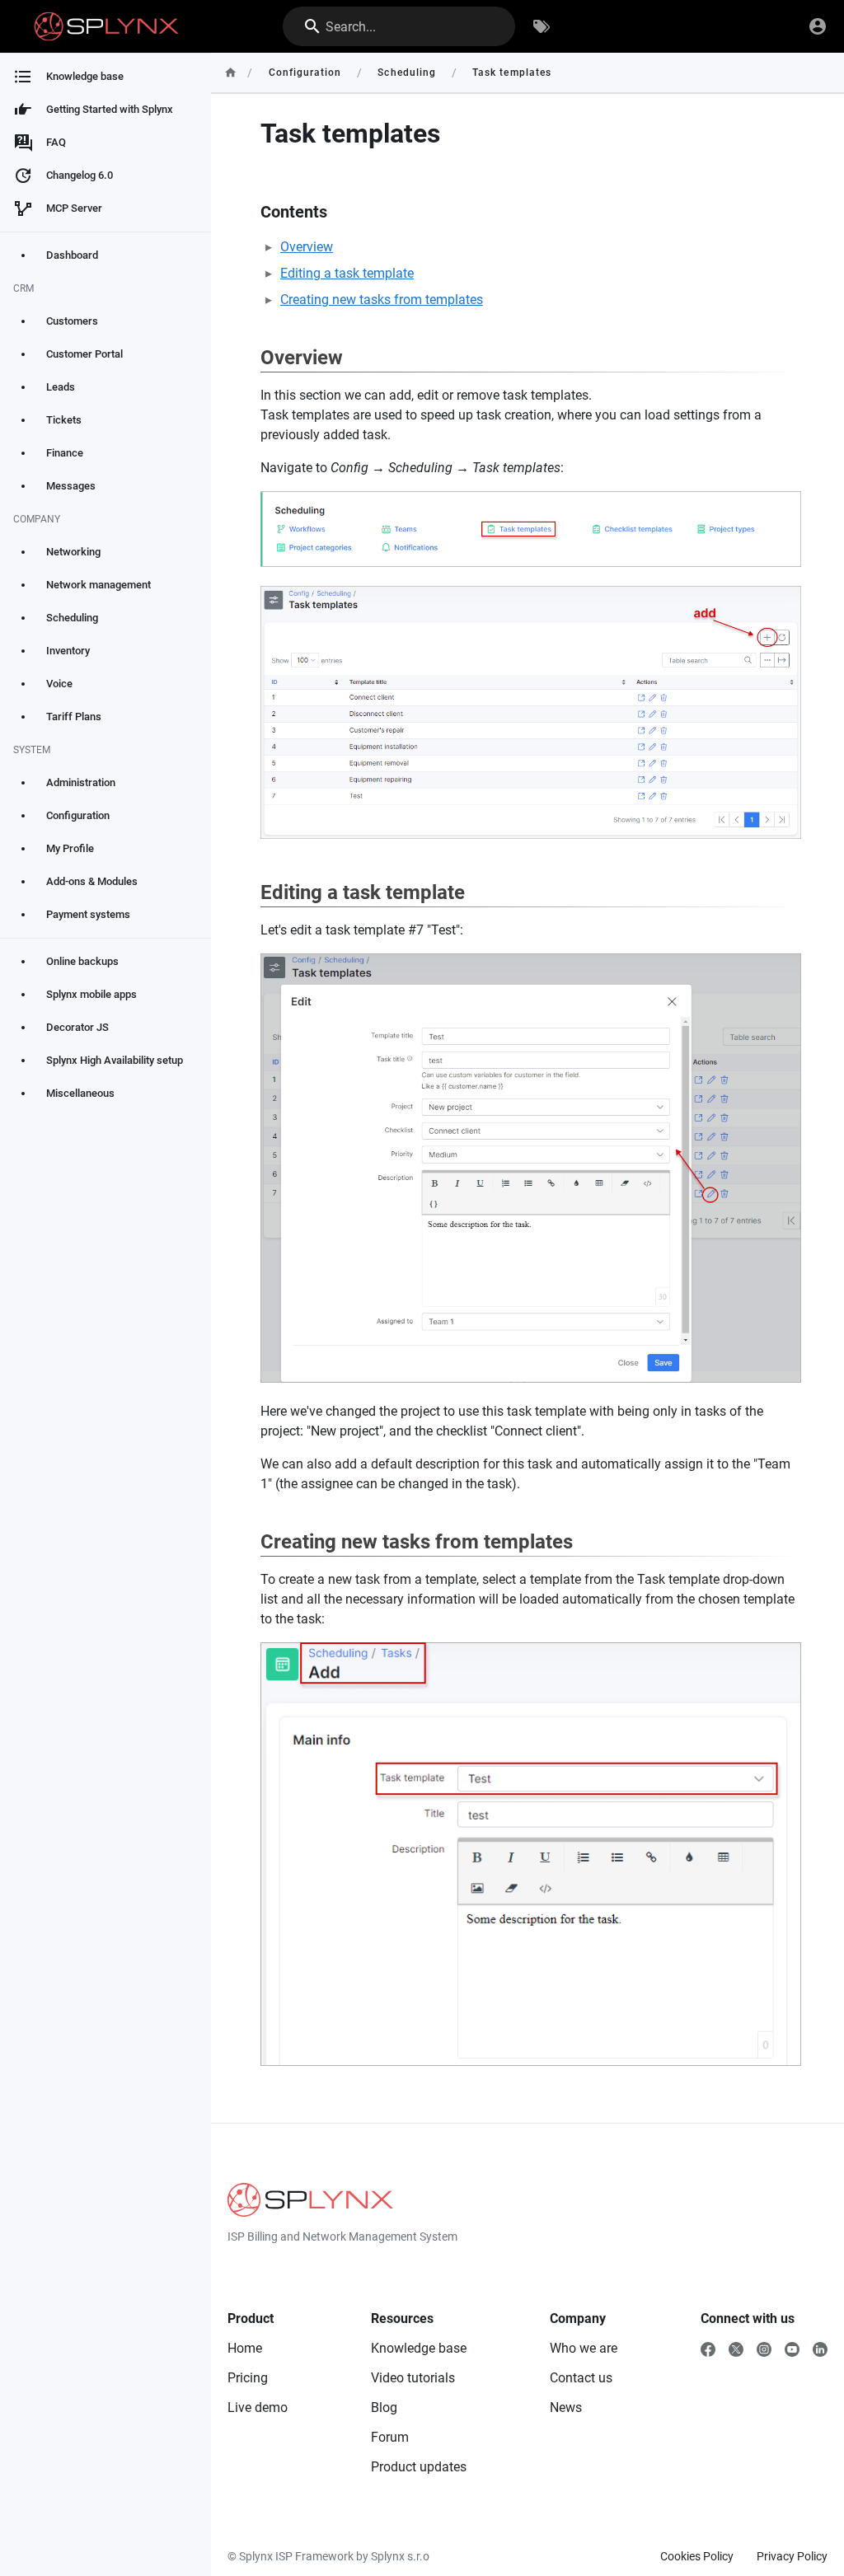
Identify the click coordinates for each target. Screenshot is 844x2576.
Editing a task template (347, 273)
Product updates (419, 2467)
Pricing (248, 2378)
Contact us (581, 2378)
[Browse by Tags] (542, 26)
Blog (384, 2407)
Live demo (258, 2407)
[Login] (818, 26)
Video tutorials (413, 2378)
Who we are (584, 2348)
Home (245, 2348)
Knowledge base (419, 2348)
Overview (307, 247)
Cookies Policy (697, 2556)
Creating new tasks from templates (382, 300)
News (566, 2407)
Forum (390, 2437)
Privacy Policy (792, 2556)
